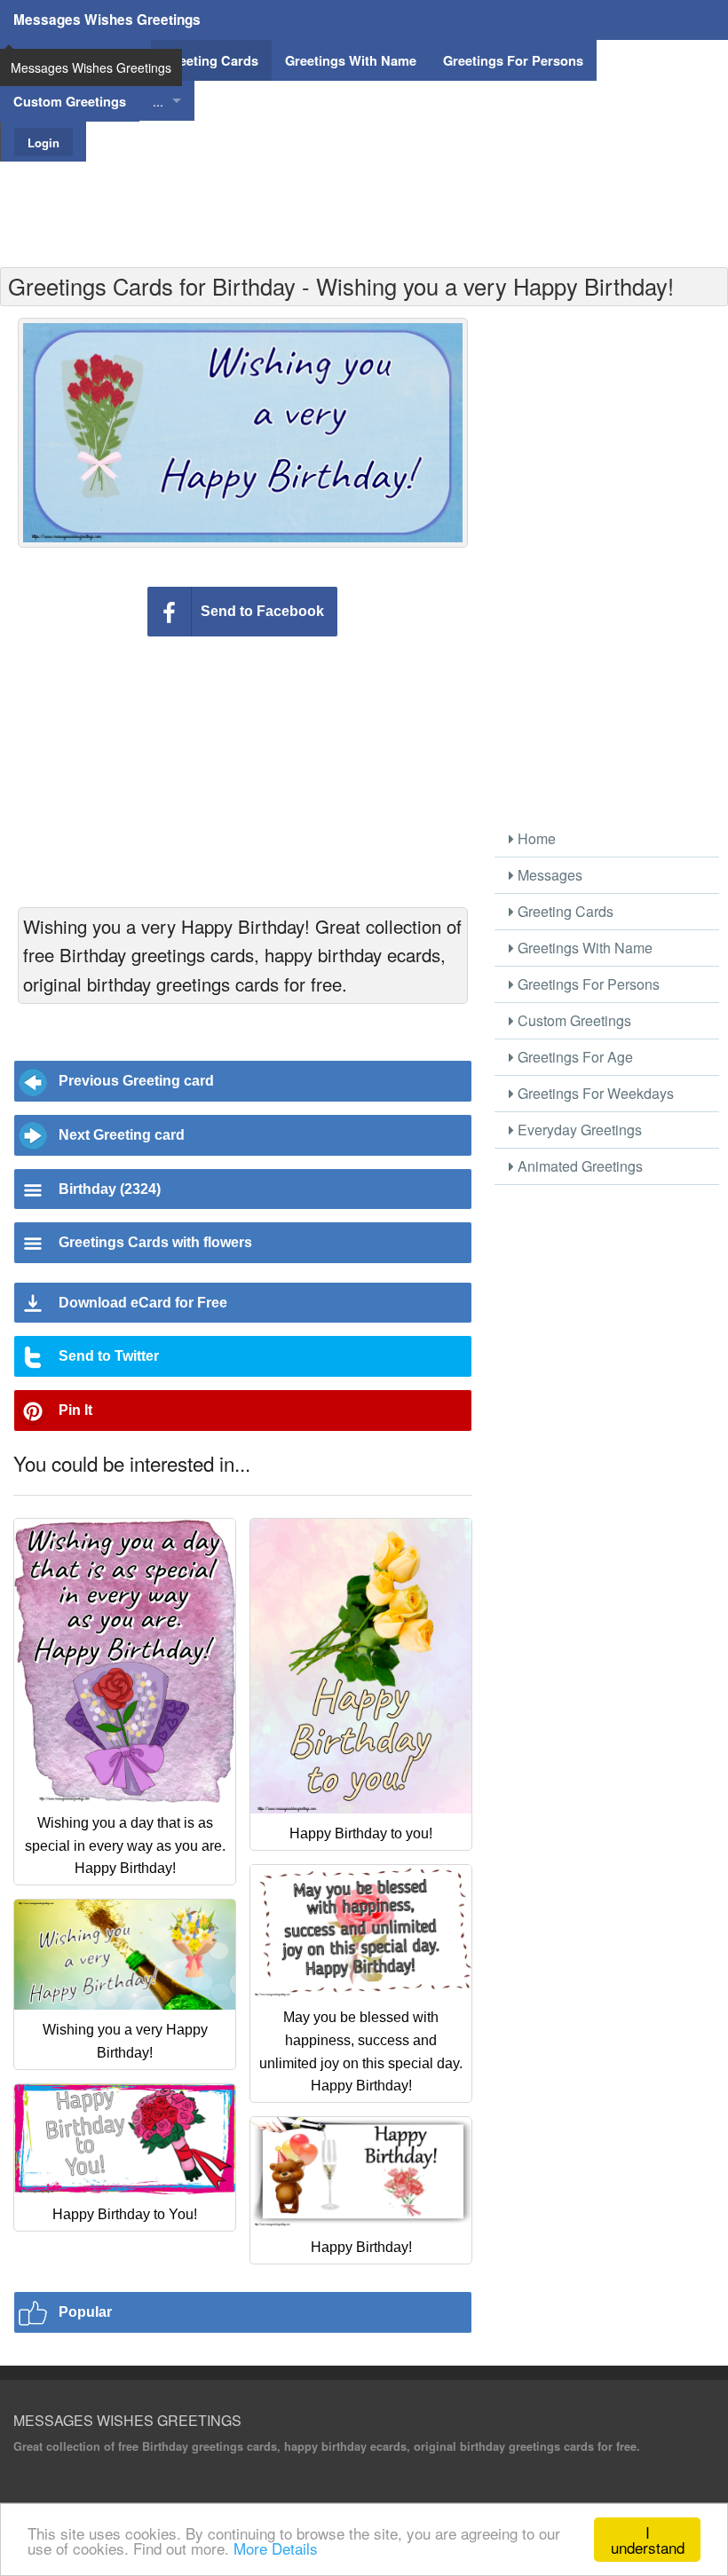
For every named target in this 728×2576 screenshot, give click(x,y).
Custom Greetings (573, 1020)
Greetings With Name (583, 948)
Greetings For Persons (587, 984)
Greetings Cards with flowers (155, 1242)
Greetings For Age (574, 1057)
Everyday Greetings (578, 1130)
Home (535, 838)
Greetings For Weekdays (594, 1093)
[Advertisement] (364, 201)
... (158, 101)
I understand (648, 2540)
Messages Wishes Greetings (107, 20)
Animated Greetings (578, 1166)
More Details (276, 2548)
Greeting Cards (564, 911)
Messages (548, 875)
